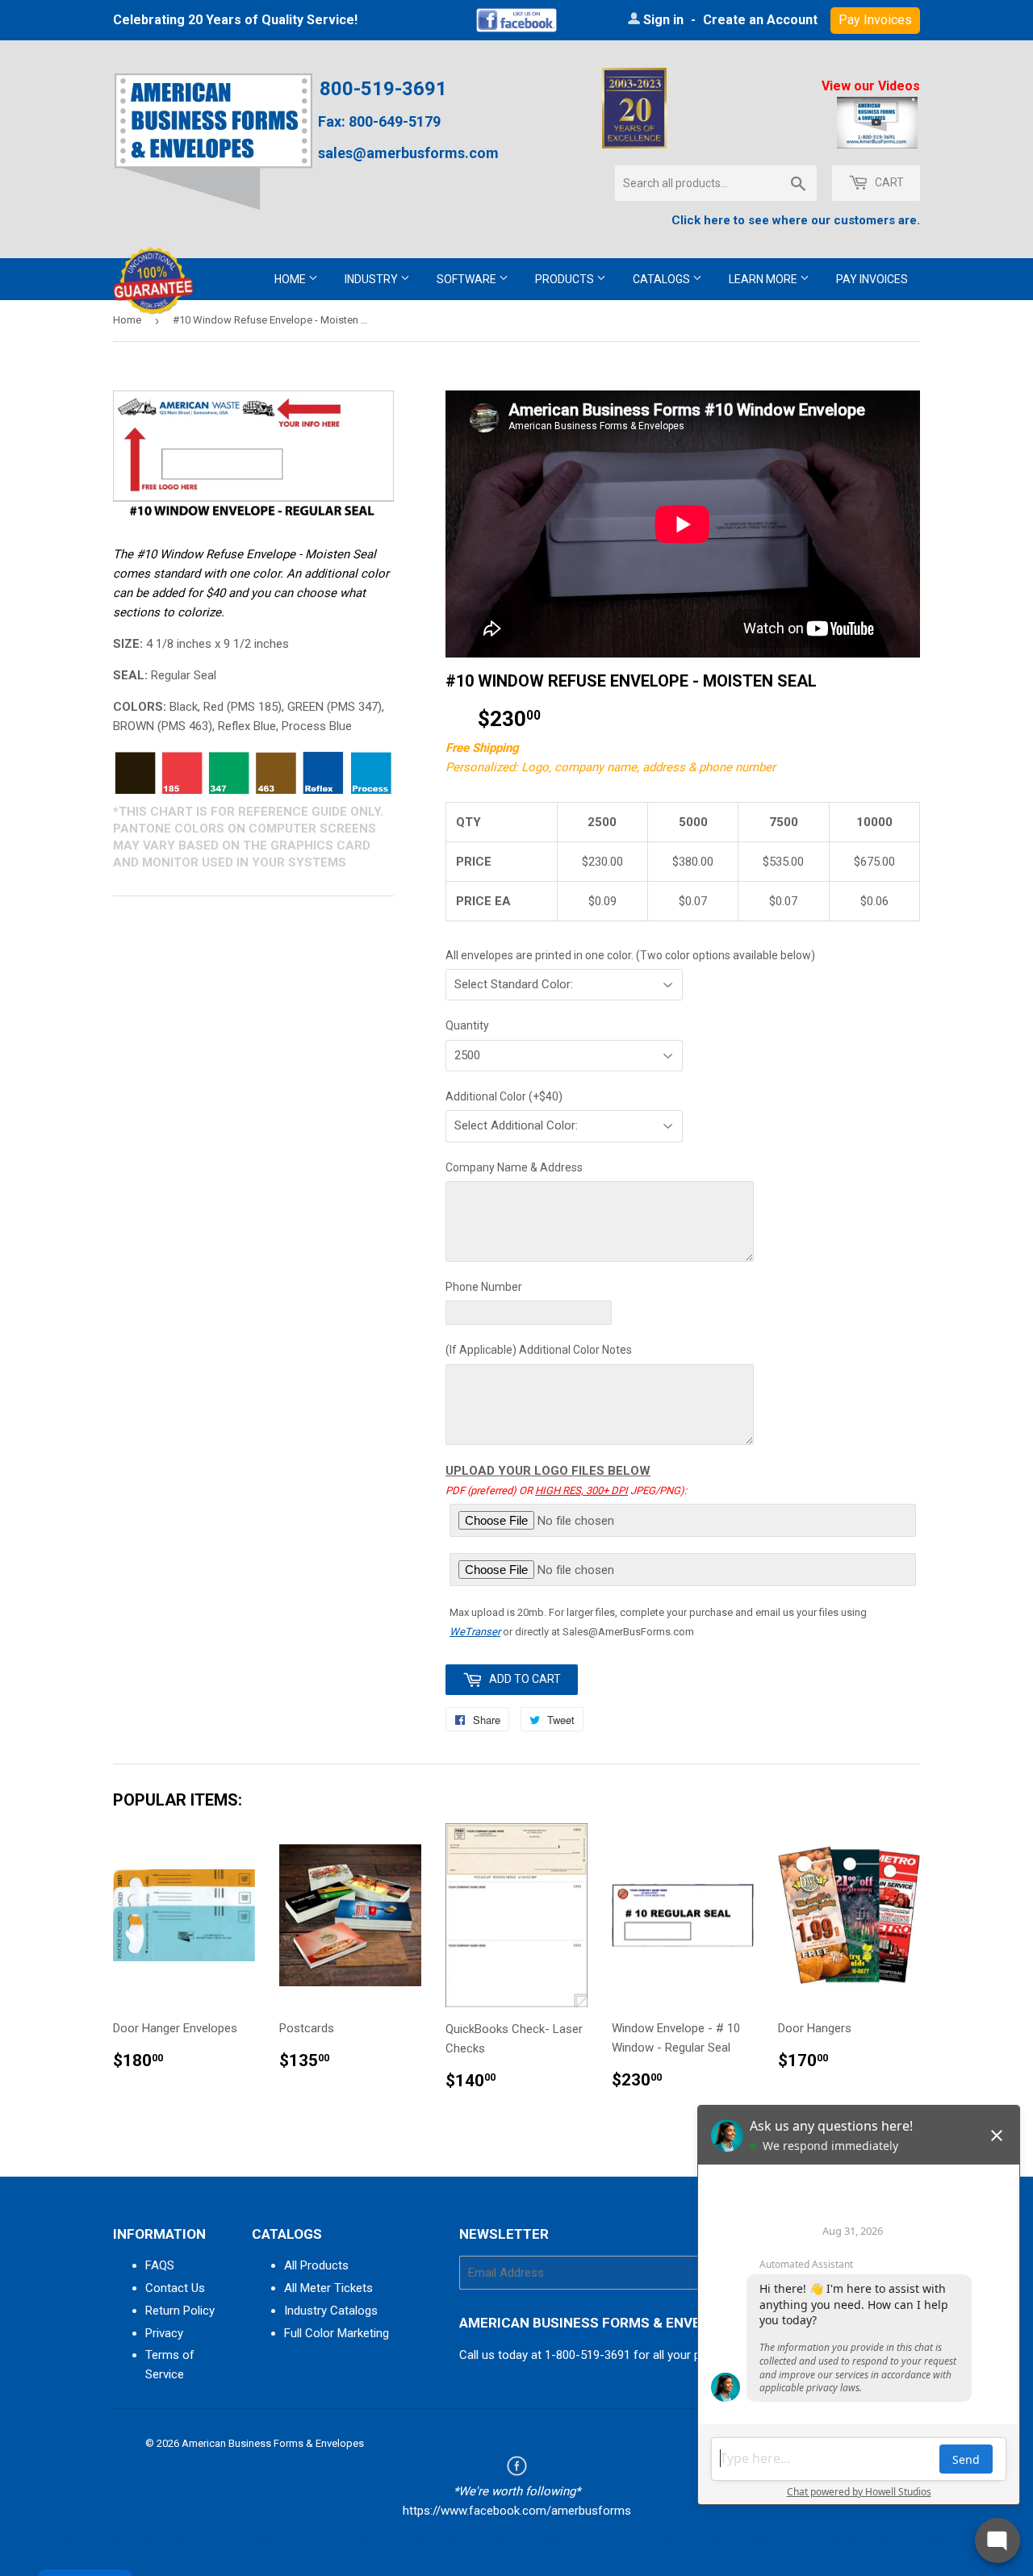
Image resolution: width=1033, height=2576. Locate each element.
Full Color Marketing (337, 2333)
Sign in (663, 20)
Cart (888, 182)
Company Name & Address (514, 1167)
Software (468, 279)
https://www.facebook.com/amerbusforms (517, 2511)
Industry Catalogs (331, 2311)
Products (566, 279)
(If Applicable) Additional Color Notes (539, 1350)
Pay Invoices (872, 279)
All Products (316, 2265)
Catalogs (663, 279)
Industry (372, 279)
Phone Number (484, 1287)
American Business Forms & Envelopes (273, 2443)
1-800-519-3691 (588, 2355)
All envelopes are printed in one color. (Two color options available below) (630, 955)
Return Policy (180, 2311)
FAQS (160, 2265)
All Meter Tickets (328, 2288)
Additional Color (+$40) (504, 1096)
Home (291, 279)
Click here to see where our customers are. (796, 220)
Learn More (764, 279)
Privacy (164, 2333)
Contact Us (175, 2288)
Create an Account (760, 20)
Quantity (467, 1025)
